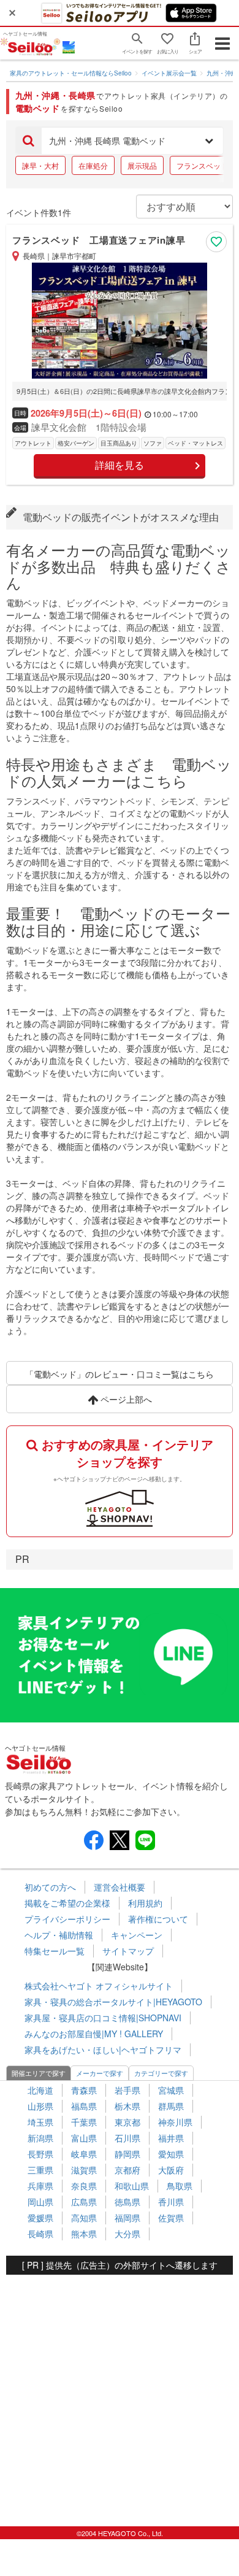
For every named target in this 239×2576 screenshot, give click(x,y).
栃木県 (127, 2106)
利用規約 (145, 1903)
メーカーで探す (100, 2073)
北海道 (40, 2090)
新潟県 (40, 2138)
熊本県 (84, 2234)
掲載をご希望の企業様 (67, 1903)
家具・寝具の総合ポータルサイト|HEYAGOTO (113, 2002)
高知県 (84, 2218)
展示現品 (142, 165)
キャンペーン (137, 1935)
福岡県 (127, 2218)
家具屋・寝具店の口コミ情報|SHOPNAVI (103, 2018)
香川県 (171, 2202)
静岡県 (127, 2154)
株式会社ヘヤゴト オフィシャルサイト (99, 1986)
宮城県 (171, 2090)
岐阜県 (84, 2154)
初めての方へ (50, 1887)
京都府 (127, 2170)
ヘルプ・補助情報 (59, 1935)
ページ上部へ (125, 1399)
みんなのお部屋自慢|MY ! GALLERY (94, 2034)
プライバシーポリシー (67, 1919)
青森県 (84, 2090)
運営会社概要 (120, 1887)
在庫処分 (93, 165)
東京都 (127, 2122)
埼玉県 (40, 2122)
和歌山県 (132, 2186)
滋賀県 (84, 2170)
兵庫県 (40, 2186)
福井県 (171, 2138)
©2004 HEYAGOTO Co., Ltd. (120, 2533)
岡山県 (40, 2202)
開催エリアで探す (39, 2073)
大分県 (127, 2234)
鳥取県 (180, 2186)
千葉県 (84, 2122)
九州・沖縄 (222, 73)
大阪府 (171, 2170)
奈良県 (84, 2186)
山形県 (40, 2106)
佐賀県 (171, 2218)
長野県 (40, 2154)
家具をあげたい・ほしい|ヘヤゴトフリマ (103, 2050)
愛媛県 (40, 2218)
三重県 (40, 2170)
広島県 (84, 2202)
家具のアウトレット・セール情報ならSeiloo (71, 73)
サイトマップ (128, 1951)
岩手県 (127, 2090)
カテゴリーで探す (161, 2073)
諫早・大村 (40, 165)
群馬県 (171, 2106)
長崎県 (40, 2234)
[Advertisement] (120, 2394)
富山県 (84, 2138)
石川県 (127, 2138)
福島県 (84, 2106)
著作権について (158, 1919)
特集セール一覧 (55, 1951)
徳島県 (127, 2202)
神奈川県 (175, 2122)
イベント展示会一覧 (169, 73)
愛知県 (171, 2154)
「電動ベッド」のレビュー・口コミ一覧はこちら (120, 1374)
